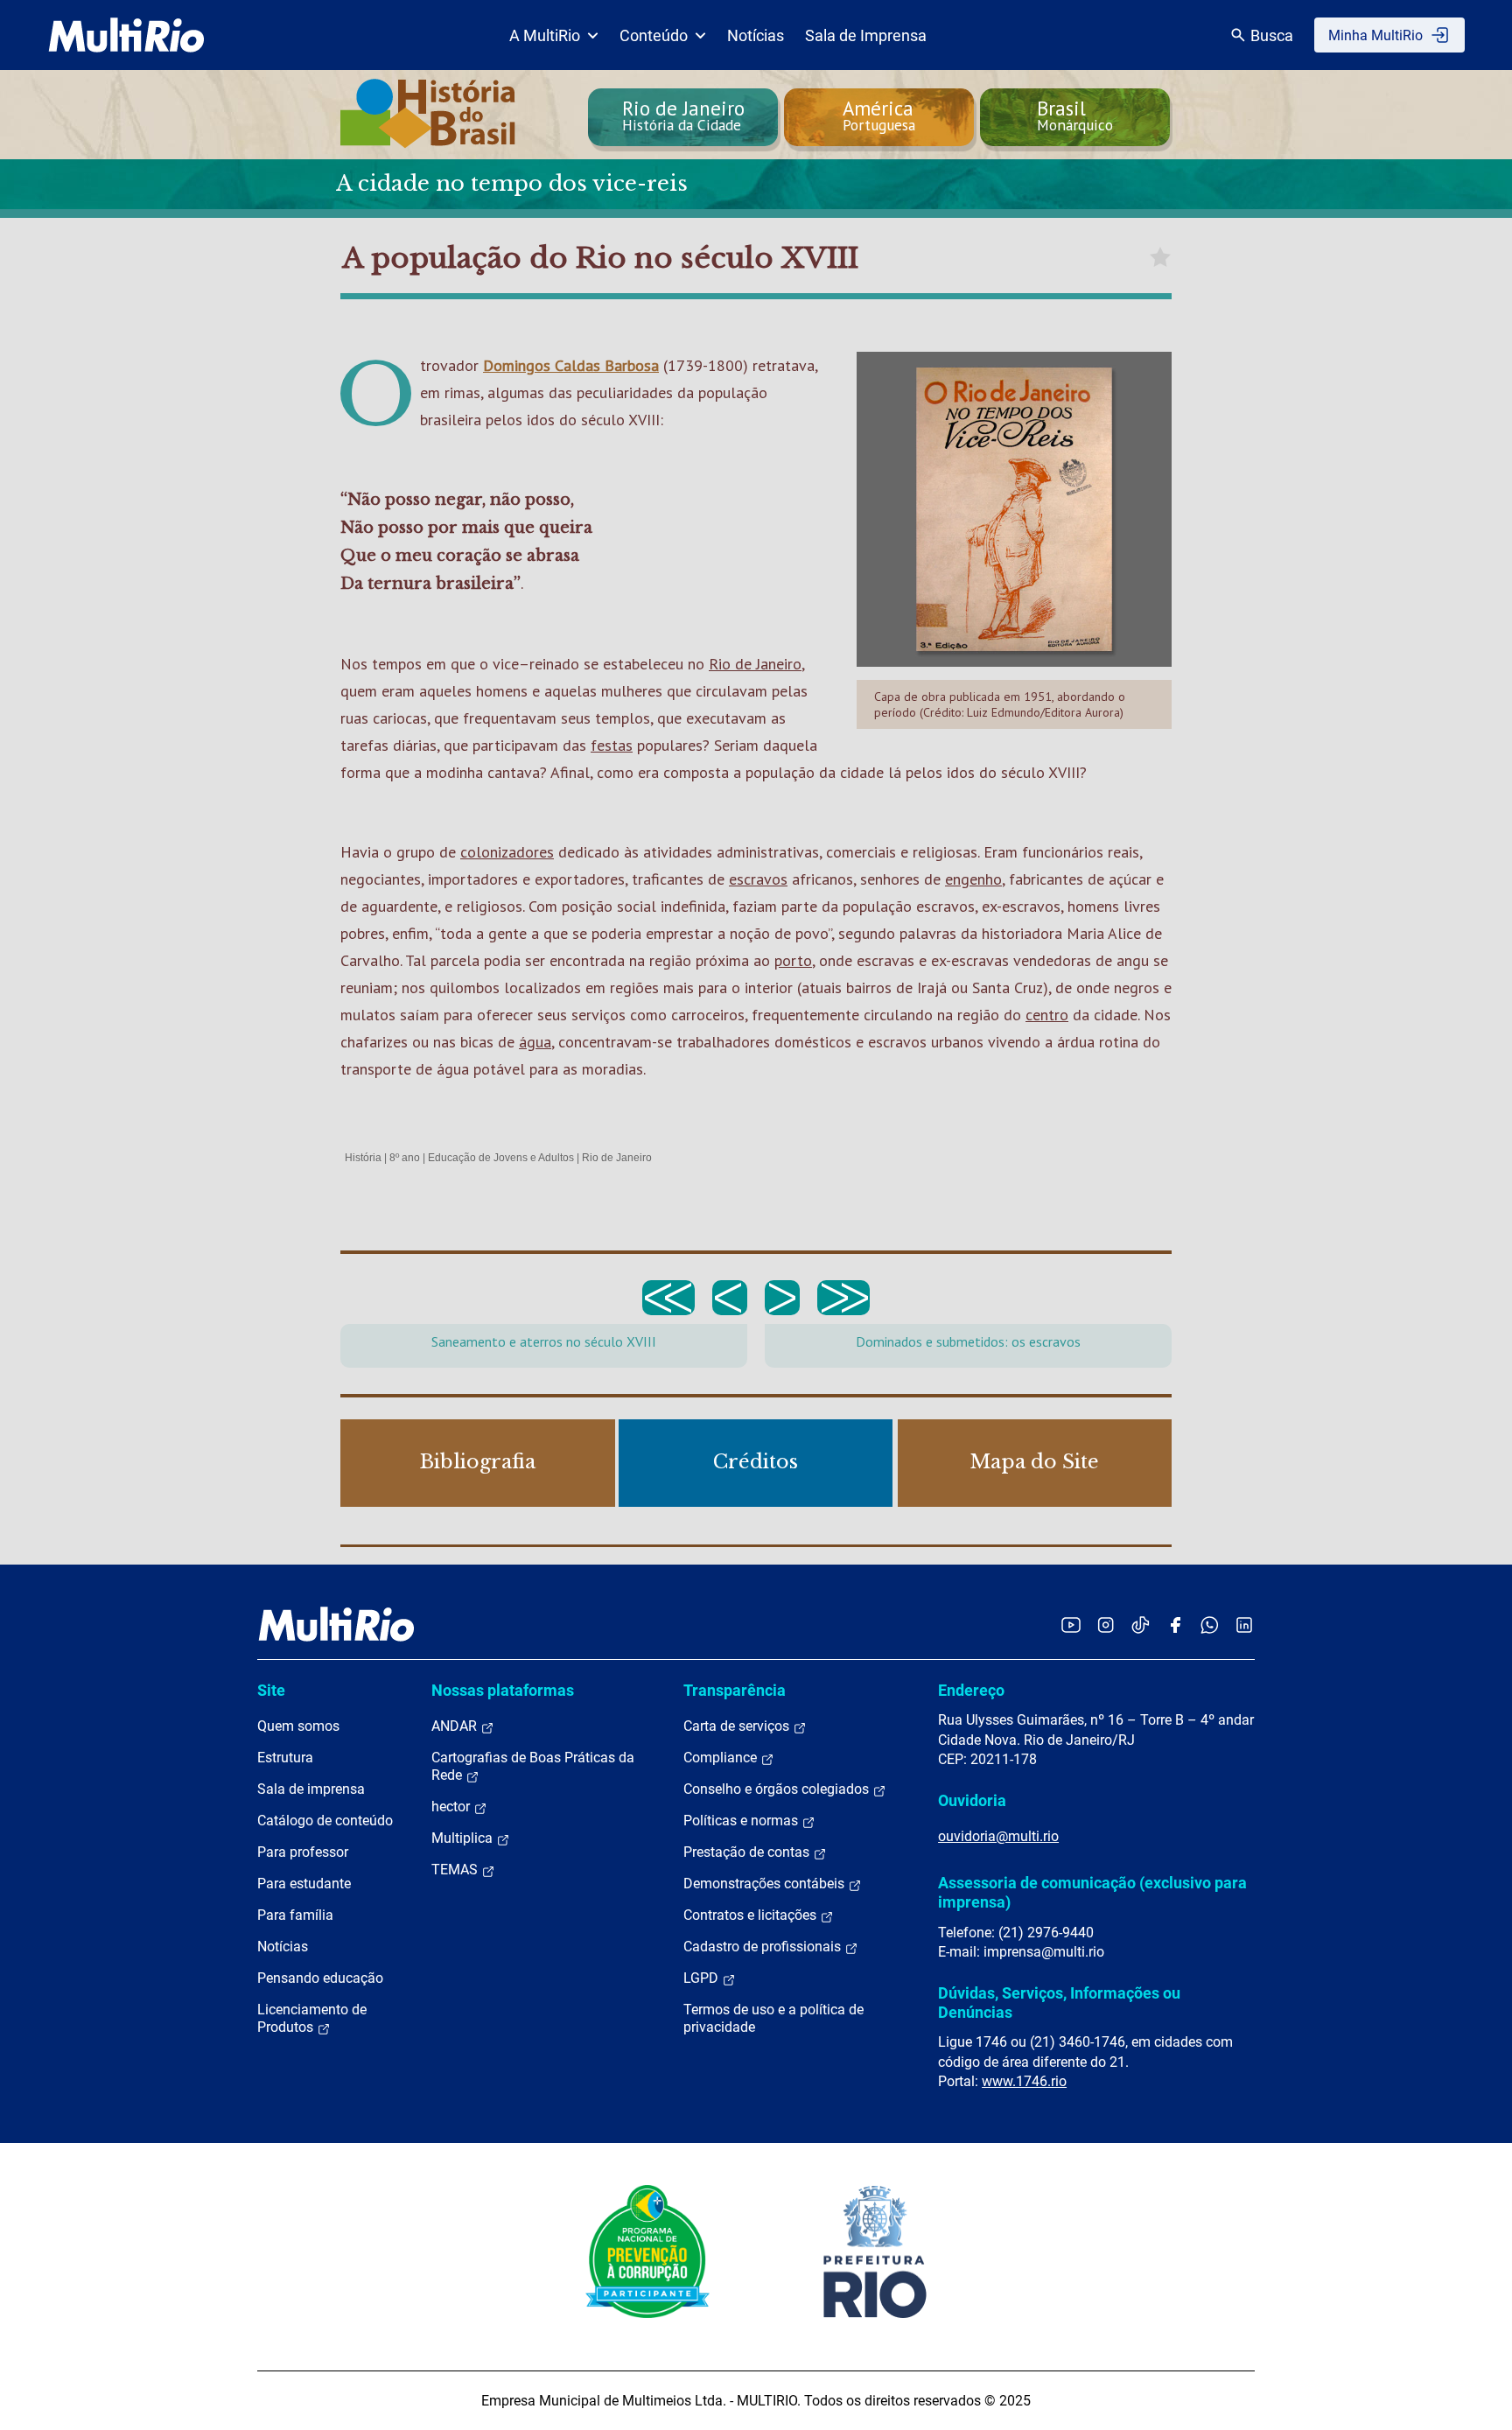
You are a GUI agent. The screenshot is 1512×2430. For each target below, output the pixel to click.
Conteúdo (654, 35)
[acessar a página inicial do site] (126, 35)
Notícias (756, 35)
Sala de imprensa (311, 1789)
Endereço (971, 1690)
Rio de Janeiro (755, 664)
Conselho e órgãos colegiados (778, 1789)
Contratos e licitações (752, 1915)
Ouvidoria (972, 1800)
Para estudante (304, 1884)
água (535, 1042)
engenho (973, 879)
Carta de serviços (738, 1726)
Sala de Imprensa (866, 35)
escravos (758, 879)
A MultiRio (545, 35)
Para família (295, 1915)
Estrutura (285, 1758)
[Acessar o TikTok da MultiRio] (1141, 1625)
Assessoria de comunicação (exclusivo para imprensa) (1092, 1892)
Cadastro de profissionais (764, 1947)
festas (612, 745)
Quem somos (298, 1726)
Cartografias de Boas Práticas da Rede (533, 1766)
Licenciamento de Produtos (312, 2018)
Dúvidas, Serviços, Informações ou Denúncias (1059, 2003)
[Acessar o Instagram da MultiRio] (1106, 1625)
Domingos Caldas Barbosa (571, 365)
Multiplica (464, 1838)
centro (1047, 1015)
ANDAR (456, 1726)
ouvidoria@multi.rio (998, 1836)
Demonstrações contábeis (766, 1884)
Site (271, 1690)
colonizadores (507, 852)
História (363, 1158)
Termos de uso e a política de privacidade (773, 2018)
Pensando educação (320, 1978)
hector (452, 1807)
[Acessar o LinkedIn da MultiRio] (1244, 1625)
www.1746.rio (1024, 2081)
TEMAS (456, 1870)
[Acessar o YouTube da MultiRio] (1071, 1625)
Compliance (722, 1758)
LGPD (703, 1978)
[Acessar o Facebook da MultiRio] (1175, 1625)
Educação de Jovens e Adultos (501, 1158)
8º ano (405, 1158)
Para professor (303, 1852)
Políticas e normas (742, 1821)
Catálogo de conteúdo (325, 1821)
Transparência (735, 1690)
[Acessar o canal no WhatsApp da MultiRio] (1210, 1625)
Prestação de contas (748, 1852)
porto (793, 960)
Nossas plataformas (503, 1690)
